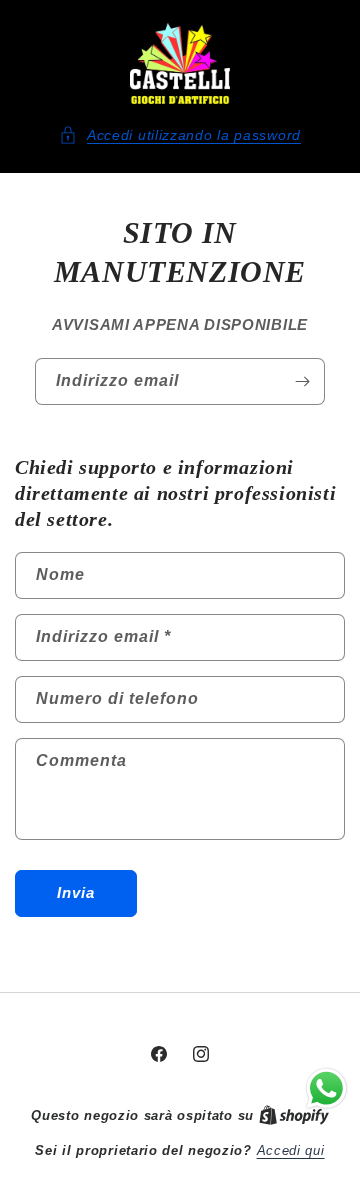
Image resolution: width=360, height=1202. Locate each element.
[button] (180, 135)
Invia (76, 892)
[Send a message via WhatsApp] (326, 1088)
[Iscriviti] (302, 381)
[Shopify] (294, 1115)
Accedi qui (291, 1150)
